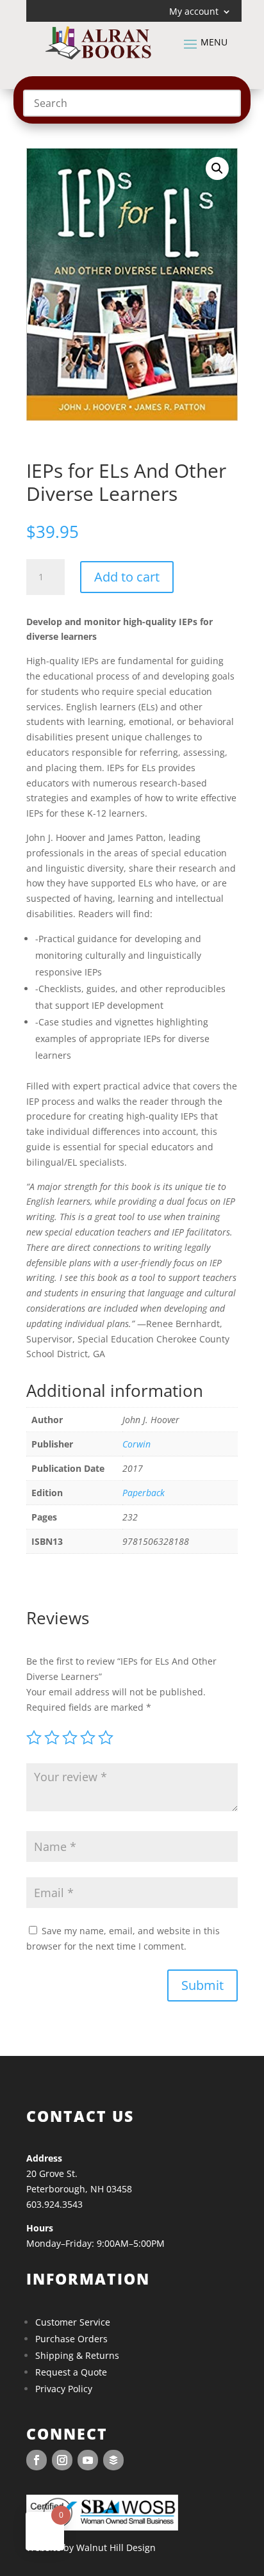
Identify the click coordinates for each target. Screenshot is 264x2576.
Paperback (144, 1493)
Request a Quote (71, 2372)
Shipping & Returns (77, 2355)
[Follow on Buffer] (113, 2460)
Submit (202, 1985)
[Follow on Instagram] (62, 2460)
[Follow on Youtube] (88, 2460)
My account (194, 12)
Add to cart (127, 577)
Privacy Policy (64, 2389)
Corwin (136, 1444)
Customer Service (73, 2322)
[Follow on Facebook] (37, 2460)
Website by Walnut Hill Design (91, 2547)
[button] (217, 168)
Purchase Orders (71, 2339)
